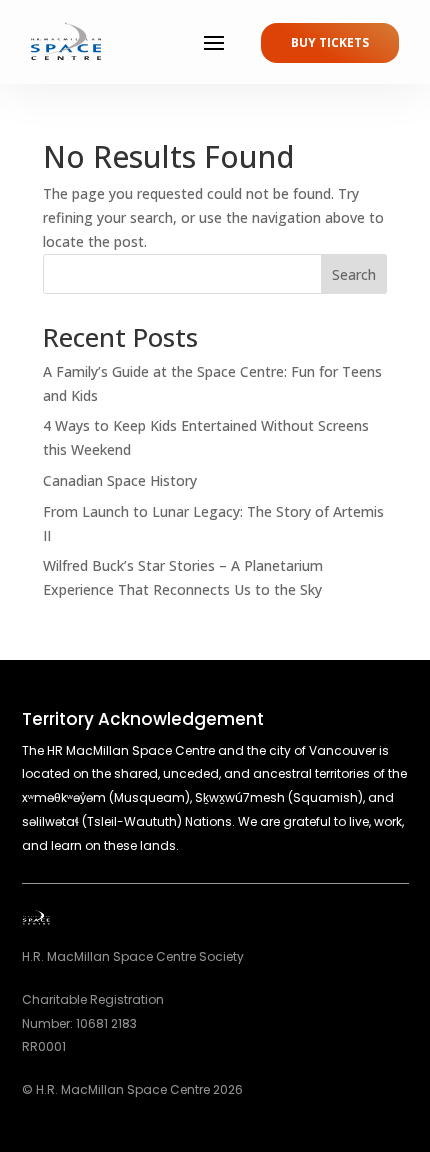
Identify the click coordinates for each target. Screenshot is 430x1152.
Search (354, 274)
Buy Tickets (330, 42)
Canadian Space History (120, 480)
